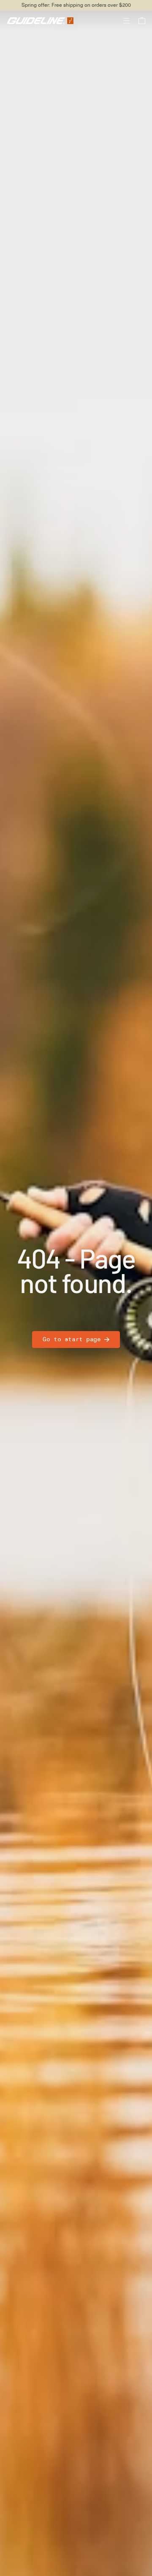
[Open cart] (142, 21)
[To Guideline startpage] (40, 20)
